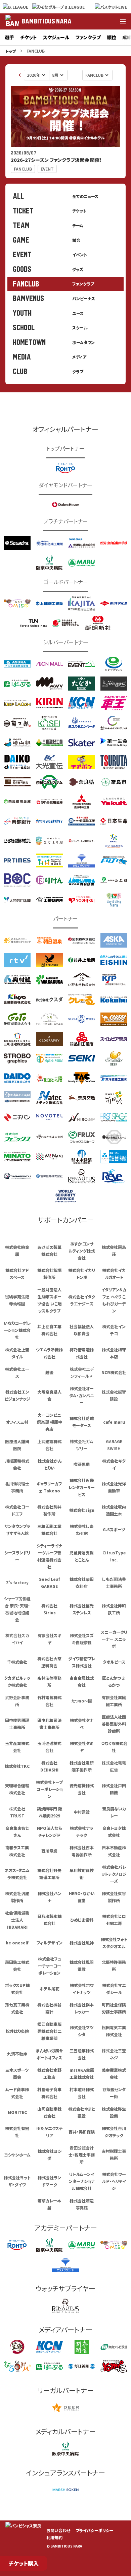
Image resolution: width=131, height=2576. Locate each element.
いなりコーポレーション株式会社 (17, 1330)
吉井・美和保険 (82, 2132)
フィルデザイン (50, 1943)
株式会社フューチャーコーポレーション (50, 1966)
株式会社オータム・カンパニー (82, 1395)
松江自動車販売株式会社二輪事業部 (49, 2031)
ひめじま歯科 (82, 1920)
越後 (49, 1372)
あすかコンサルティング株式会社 (82, 1251)
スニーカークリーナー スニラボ (114, 1639)
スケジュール (56, 37)
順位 (112, 37)
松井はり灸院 (17, 2031)
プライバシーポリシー (95, 2530)
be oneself (17, 1943)
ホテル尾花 (50, 1988)
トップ (11, 51)
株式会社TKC (17, 1766)
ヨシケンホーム (17, 2155)
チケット (29, 37)
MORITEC (17, 2112)
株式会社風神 (82, 1943)
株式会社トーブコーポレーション (49, 1789)
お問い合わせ (58, 2530)
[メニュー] (123, 21)
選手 (9, 37)
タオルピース (114, 1662)
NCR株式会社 (114, 1372)
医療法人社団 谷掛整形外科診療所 (114, 1724)
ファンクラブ (88, 37)
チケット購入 (24, 2563)
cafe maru (114, 1422)
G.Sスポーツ (114, 1529)
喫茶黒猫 (82, 1464)
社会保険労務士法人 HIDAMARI (17, 1920)
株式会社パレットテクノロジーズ (114, 1874)
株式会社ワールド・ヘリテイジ (114, 2181)
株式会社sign (82, 1510)
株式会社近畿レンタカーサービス (82, 1487)
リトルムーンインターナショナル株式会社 (82, 2181)
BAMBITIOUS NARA (47, 21)
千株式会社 (17, 1662)
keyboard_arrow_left (20, 75)
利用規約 (54, 2537)
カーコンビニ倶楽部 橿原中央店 (50, 1422)
